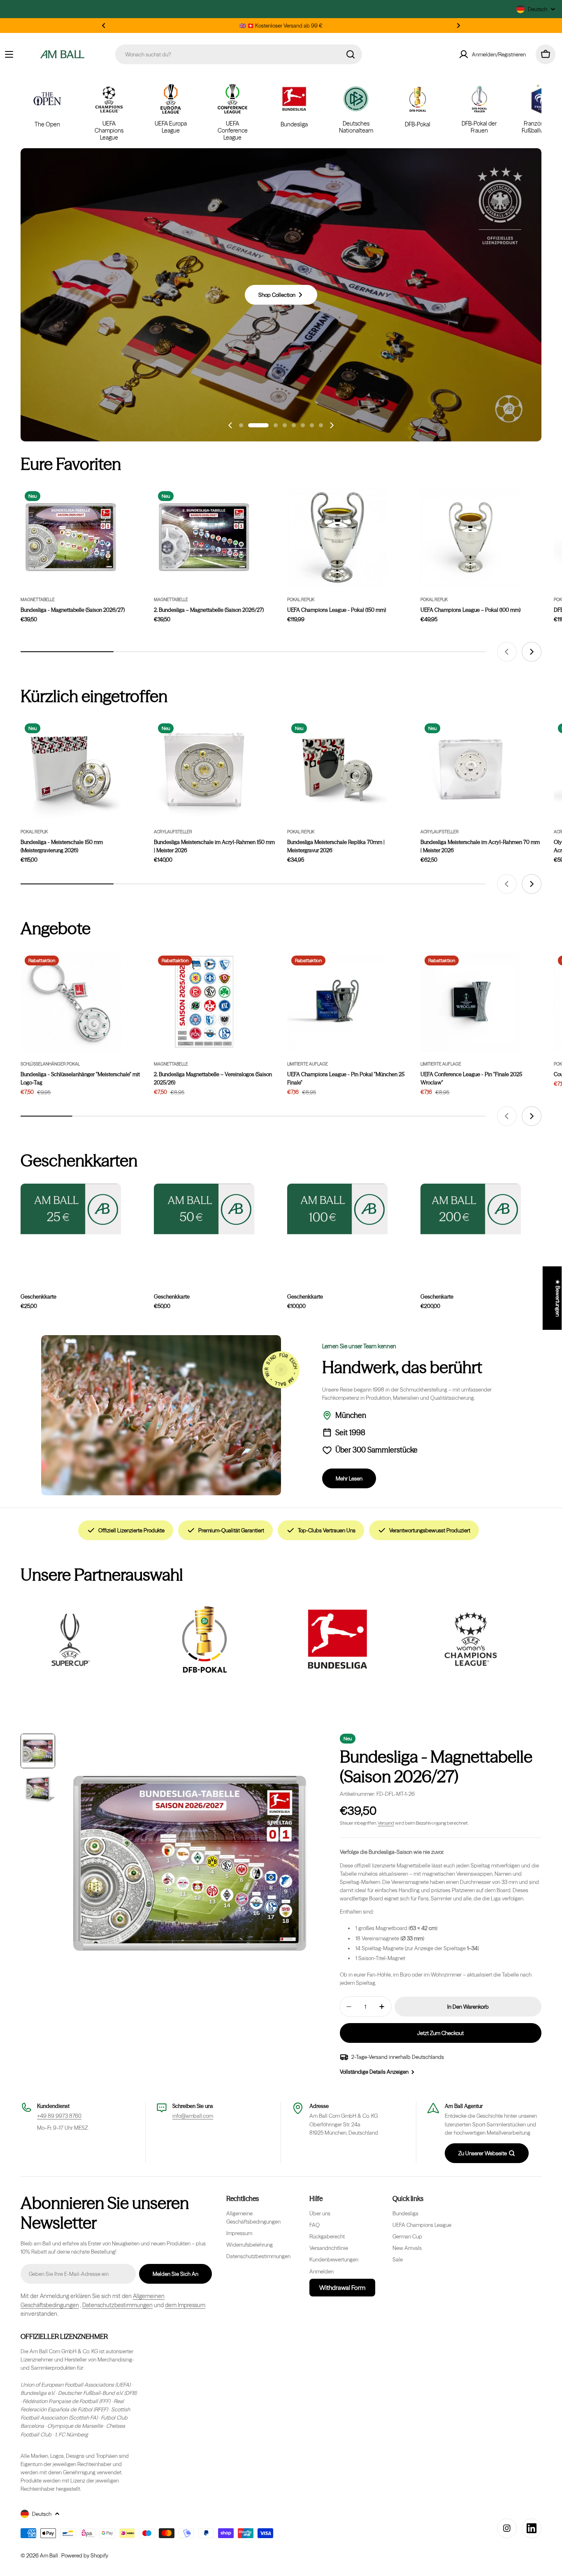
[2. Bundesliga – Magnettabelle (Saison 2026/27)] (204, 537)
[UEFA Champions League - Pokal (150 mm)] (337, 537)
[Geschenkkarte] (71, 1209)
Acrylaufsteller (173, 832)
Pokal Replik (301, 600)
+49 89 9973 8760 (59, 2116)
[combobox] (239, 54)
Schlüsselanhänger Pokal (50, 1064)
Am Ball (50, 2555)
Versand (386, 1823)
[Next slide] (332, 425)
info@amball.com (193, 2116)
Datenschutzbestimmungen (117, 2305)
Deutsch (538, 9)
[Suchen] (351, 54)
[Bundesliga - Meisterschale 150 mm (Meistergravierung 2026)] (71, 769)
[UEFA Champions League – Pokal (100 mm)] (471, 537)
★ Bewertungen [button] (558, 1298)
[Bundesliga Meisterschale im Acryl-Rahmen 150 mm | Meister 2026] (204, 769)
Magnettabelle (38, 600)
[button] (104, 26)
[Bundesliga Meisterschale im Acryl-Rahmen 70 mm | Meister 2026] (471, 769)
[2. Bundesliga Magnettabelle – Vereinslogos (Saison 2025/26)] (204, 1002)
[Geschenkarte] (471, 1209)
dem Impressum (185, 2305)
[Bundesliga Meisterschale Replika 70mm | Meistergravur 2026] (337, 769)
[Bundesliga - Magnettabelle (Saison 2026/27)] (71, 537)
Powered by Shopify (85, 2555)
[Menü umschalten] (9, 54)
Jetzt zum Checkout (440, 2033)
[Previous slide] (230, 425)
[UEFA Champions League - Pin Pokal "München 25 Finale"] (337, 1002)
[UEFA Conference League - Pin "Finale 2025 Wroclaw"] (471, 1002)
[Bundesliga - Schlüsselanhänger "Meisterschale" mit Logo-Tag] (71, 1002)
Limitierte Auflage (308, 1064)
